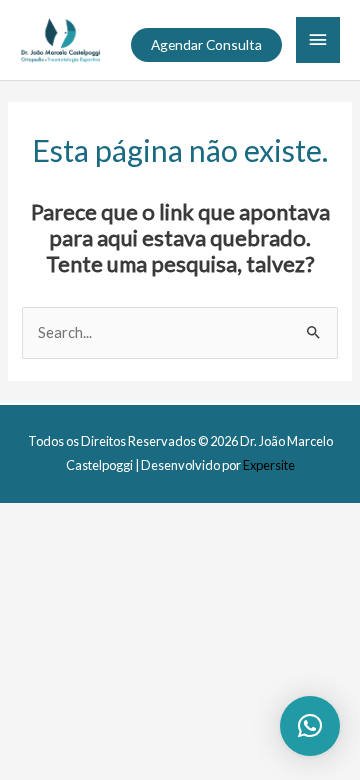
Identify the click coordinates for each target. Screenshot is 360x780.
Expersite (269, 465)
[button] (206, 45)
